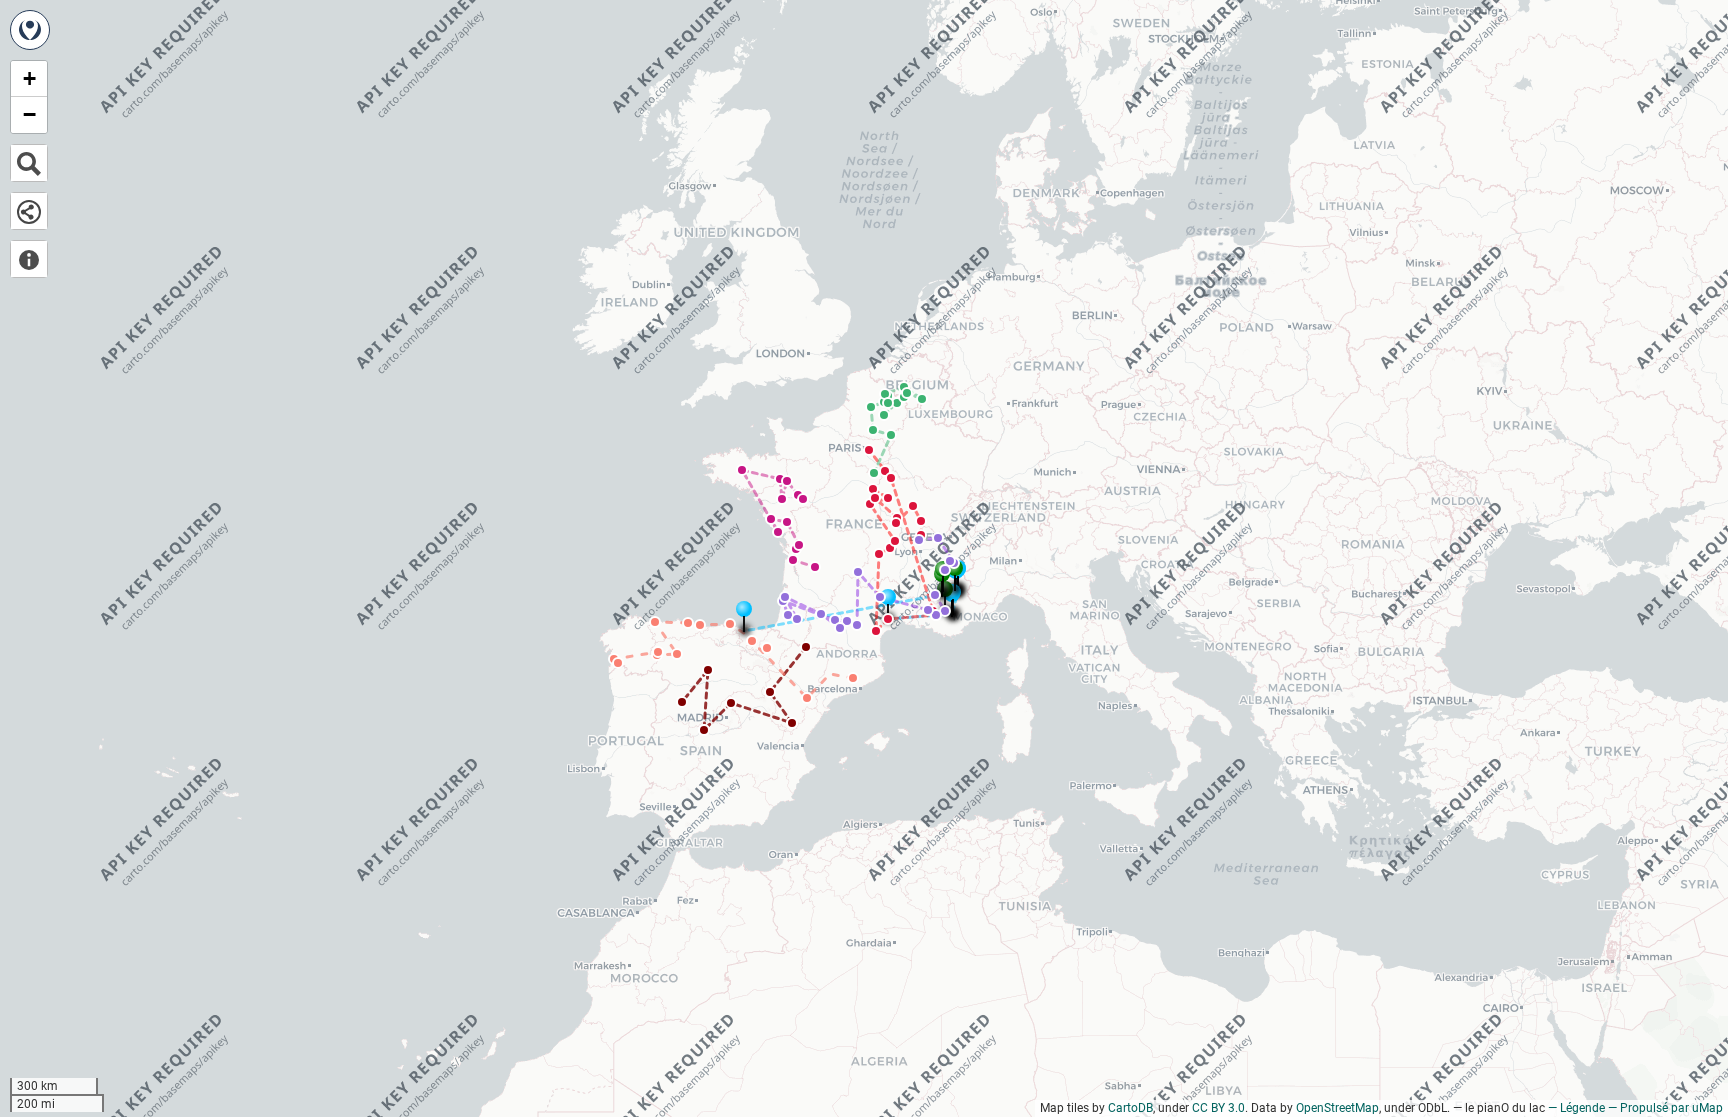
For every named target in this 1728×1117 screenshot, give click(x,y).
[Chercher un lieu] (29, 163)
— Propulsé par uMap (1665, 1108)
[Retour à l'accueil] (30, 30)
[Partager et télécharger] (29, 211)
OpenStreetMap (1337, 1108)
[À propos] (29, 259)
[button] (919, 540)
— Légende (1576, 1108)
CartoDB (1130, 1108)
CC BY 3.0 (1218, 1108)
